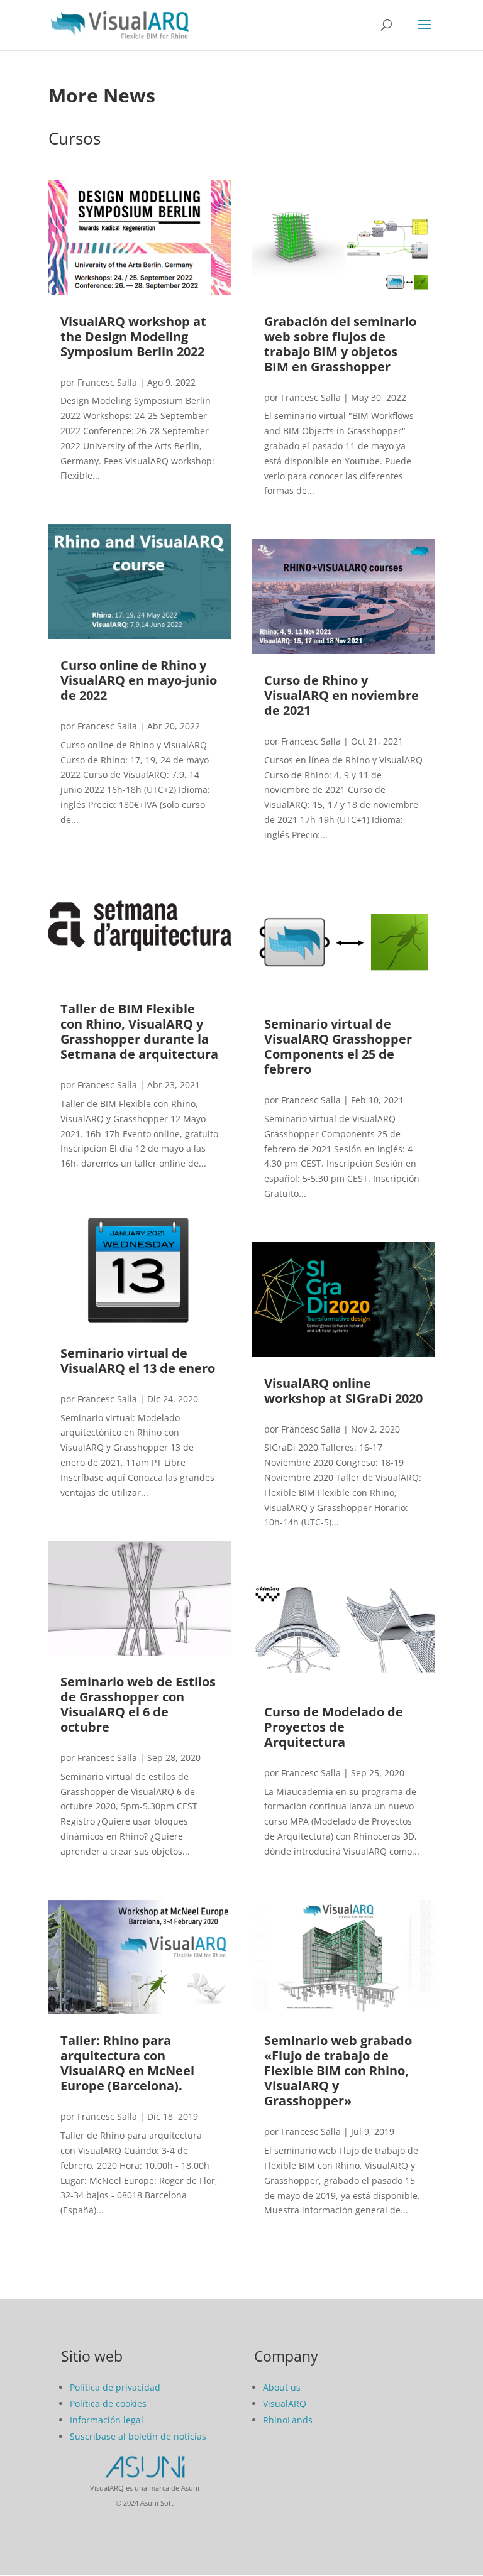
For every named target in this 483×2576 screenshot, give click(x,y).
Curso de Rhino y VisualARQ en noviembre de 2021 (341, 695)
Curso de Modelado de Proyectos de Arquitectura (334, 1727)
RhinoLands (288, 2420)
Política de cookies (108, 2404)
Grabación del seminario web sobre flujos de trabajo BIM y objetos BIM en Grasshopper (340, 344)
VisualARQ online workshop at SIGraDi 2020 (343, 1391)
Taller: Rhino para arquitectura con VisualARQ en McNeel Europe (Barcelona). (127, 2063)
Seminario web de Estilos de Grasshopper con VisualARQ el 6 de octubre (138, 1704)
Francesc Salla (107, 382)
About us (282, 2387)
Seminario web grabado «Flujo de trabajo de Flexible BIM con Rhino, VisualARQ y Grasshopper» (338, 2071)
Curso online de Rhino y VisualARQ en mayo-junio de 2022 (139, 680)
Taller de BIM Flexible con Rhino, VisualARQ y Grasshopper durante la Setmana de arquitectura (139, 1031)
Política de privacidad (115, 2387)
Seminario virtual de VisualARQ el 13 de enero (138, 1361)
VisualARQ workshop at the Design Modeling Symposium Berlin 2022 (133, 336)
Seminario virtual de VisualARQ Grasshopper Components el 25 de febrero (338, 1046)
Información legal (107, 2420)
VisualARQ (285, 2404)
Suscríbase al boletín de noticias (138, 2436)
